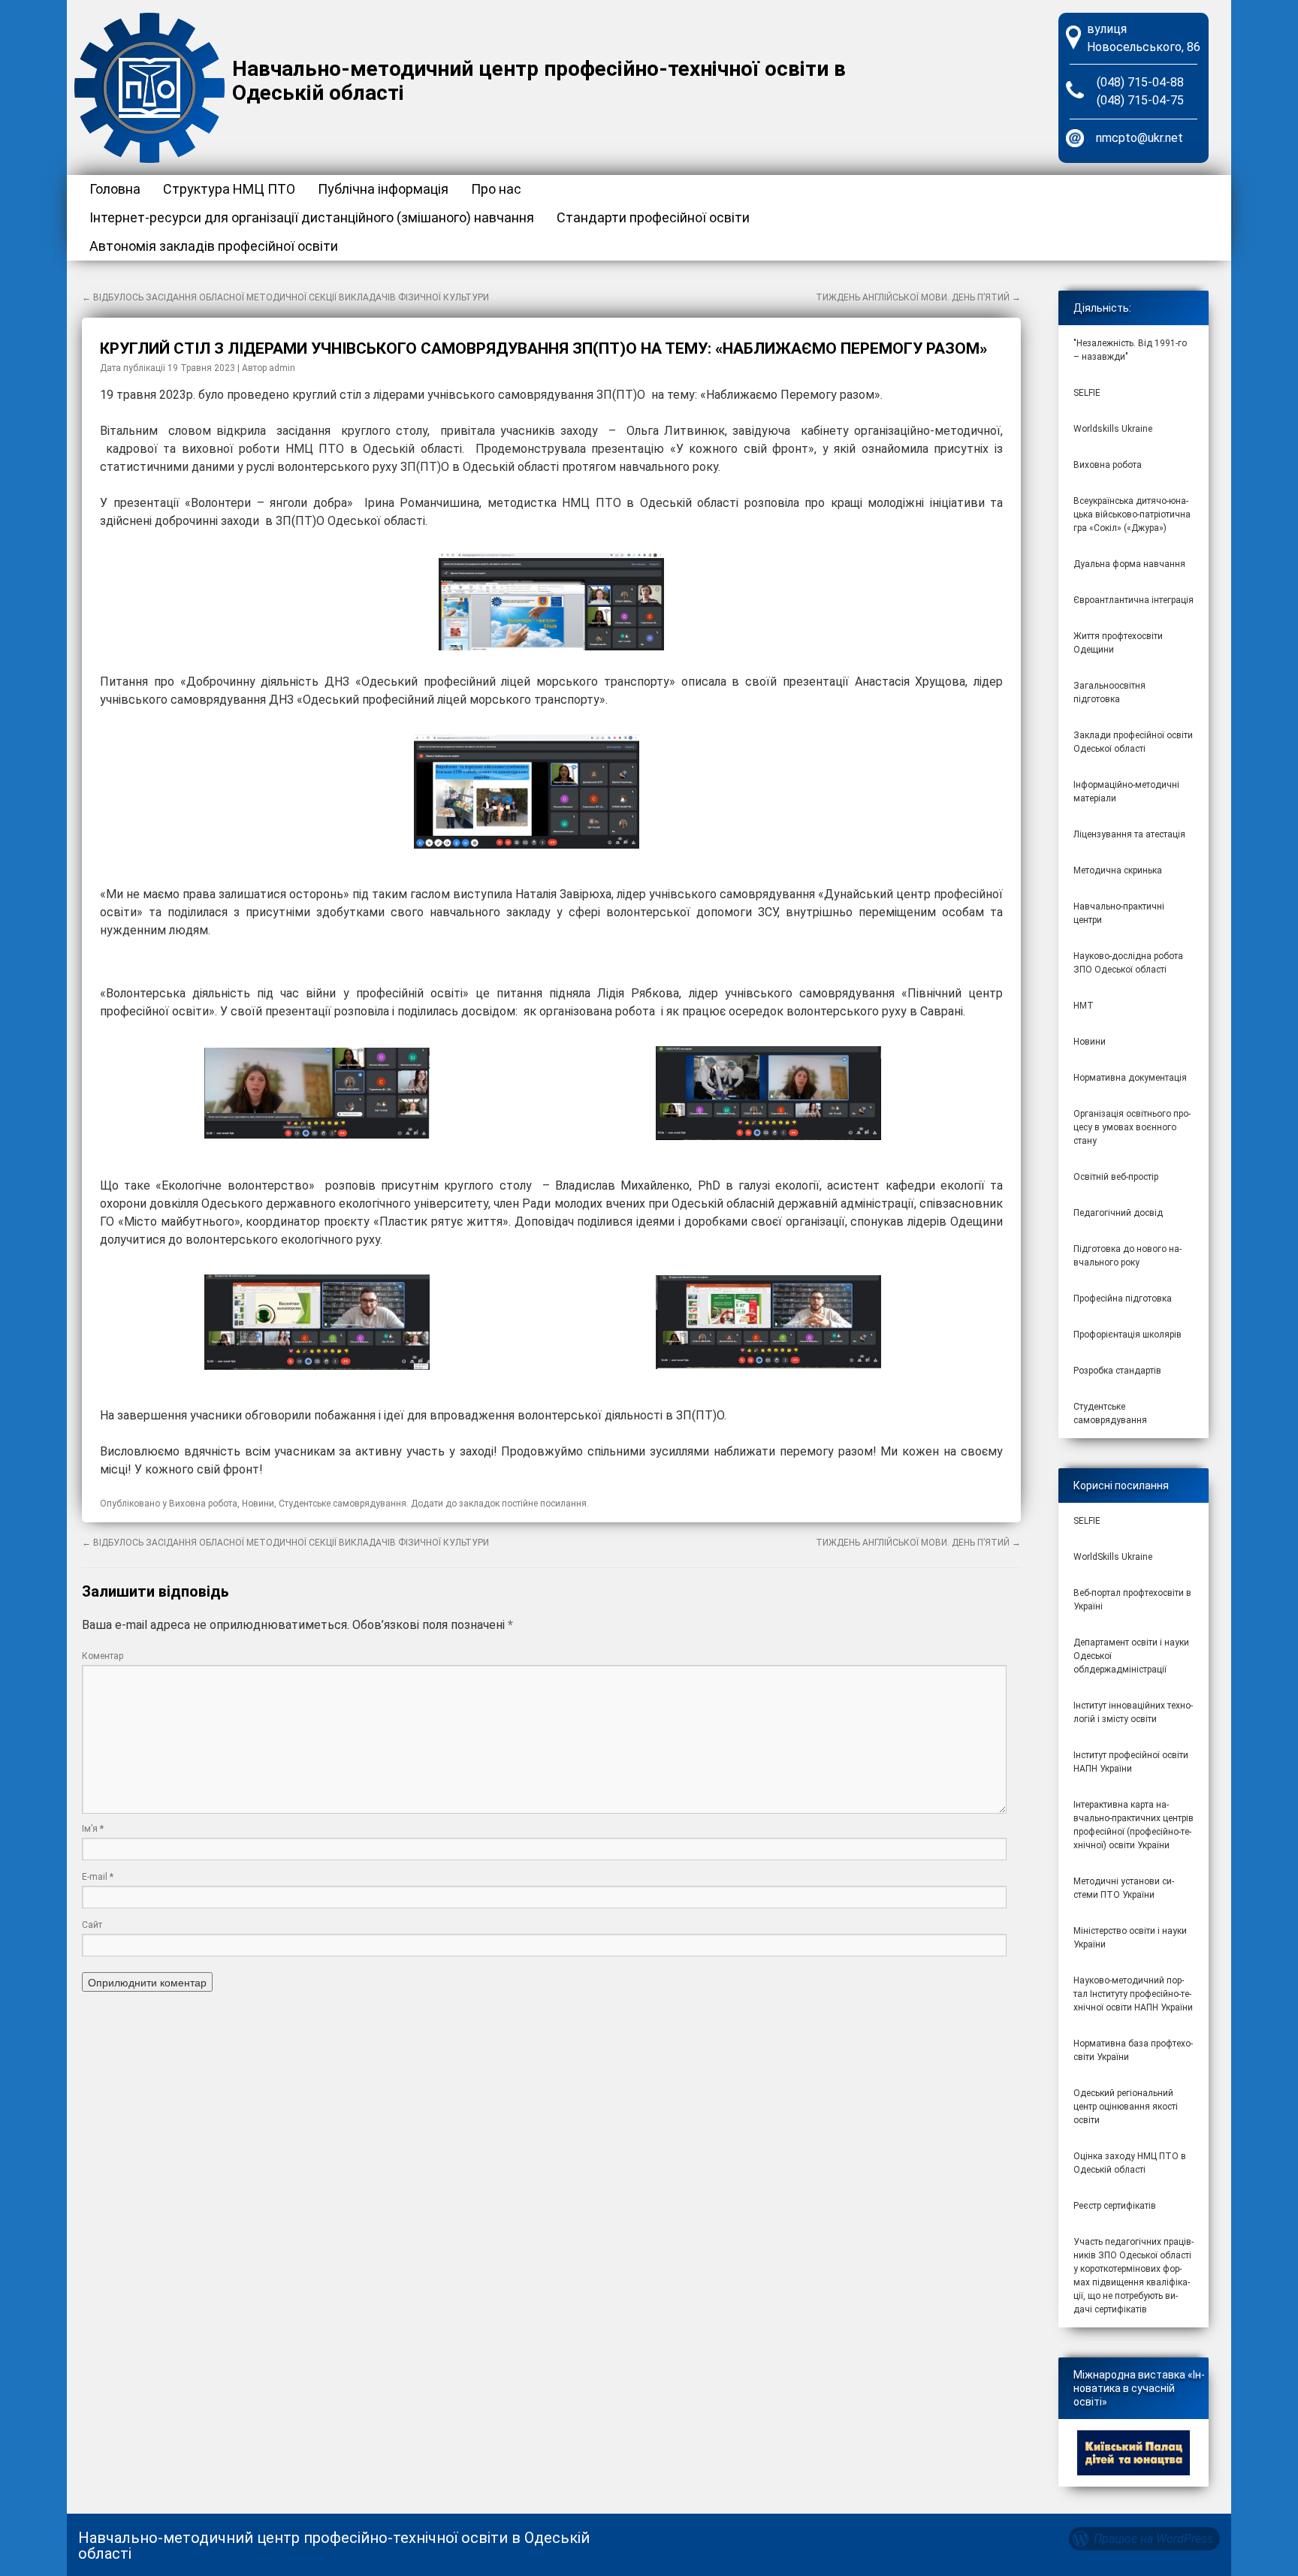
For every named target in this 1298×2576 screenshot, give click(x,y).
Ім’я (93, 1829)
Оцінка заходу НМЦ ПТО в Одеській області (1130, 2163)
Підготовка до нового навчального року (1127, 1256)
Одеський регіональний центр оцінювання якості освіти (1126, 2107)
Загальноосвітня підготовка (1109, 692)
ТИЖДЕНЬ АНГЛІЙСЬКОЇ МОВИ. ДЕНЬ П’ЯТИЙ (918, 297)
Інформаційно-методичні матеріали (1126, 792)
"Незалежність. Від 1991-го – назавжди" (1130, 350)
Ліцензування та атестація (1129, 834)
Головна (115, 189)
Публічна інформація (383, 189)
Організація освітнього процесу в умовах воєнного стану (1132, 1127)
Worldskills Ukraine (1113, 429)
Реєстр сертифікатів (1115, 2206)
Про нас (496, 189)
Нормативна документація (1130, 1078)
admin (282, 368)
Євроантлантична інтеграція (1133, 600)
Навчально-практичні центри (1119, 913)
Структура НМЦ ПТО (229, 189)
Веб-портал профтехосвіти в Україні (1132, 1600)
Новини (258, 1504)
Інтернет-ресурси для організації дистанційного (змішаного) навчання (312, 217)
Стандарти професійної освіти (653, 217)
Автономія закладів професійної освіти (214, 246)
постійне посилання (544, 1504)
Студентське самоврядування (343, 1504)
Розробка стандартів (1117, 1371)
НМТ (1084, 1006)
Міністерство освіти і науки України (1130, 1938)
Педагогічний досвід (1118, 1213)
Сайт (92, 1925)
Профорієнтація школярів (1127, 1335)
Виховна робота (203, 1504)
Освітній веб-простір (1116, 1177)
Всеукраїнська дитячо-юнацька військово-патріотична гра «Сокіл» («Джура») (1132, 514)
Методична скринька (1118, 870)
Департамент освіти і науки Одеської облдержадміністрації (1131, 1656)
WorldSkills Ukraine (1113, 1557)
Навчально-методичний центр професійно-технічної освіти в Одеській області (539, 81)
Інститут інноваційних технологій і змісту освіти (1133, 1712)
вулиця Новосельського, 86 (1144, 38)
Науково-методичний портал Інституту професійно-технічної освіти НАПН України (1133, 1994)
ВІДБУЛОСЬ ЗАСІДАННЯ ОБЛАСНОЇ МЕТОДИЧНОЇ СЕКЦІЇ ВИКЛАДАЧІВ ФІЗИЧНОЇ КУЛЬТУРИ (285, 297)
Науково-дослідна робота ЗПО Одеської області (1128, 963)
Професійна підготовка (1123, 1299)
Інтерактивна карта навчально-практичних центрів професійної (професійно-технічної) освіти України (1133, 1825)
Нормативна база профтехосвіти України (1133, 2050)
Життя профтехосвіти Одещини (1118, 643)
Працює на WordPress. (1155, 2539)
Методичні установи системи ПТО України (1124, 1888)
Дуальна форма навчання (1129, 564)
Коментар (103, 1656)
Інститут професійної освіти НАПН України (1131, 1762)
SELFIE (1087, 393)
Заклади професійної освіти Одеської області (1133, 742)
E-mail (98, 1877)
